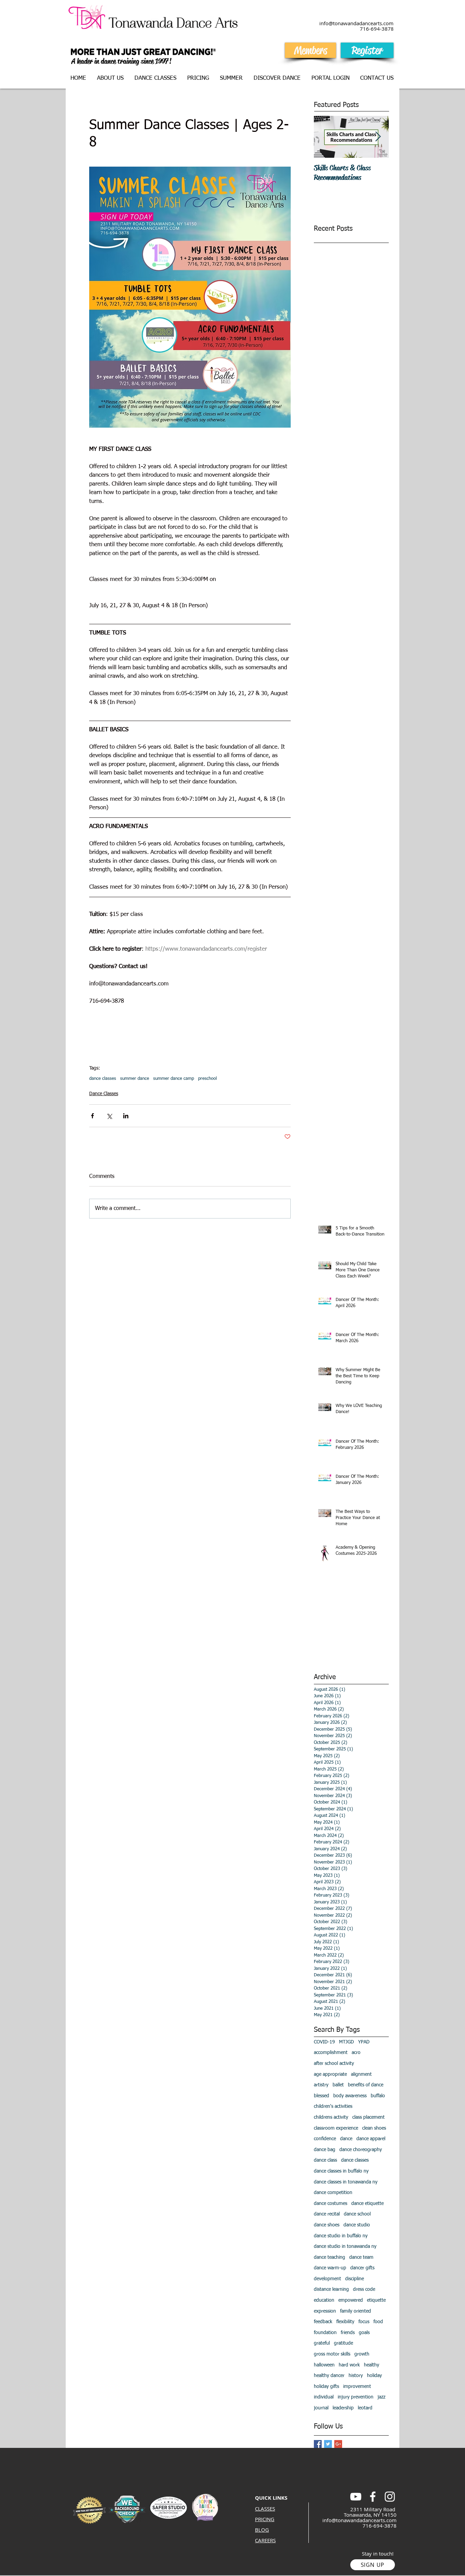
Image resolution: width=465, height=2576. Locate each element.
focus (364, 2322)
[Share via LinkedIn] (126, 1116)
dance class (325, 2160)
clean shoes (374, 2128)
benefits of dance (366, 2085)
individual (324, 2397)
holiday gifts (326, 2387)
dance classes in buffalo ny (341, 2171)
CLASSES (265, 2509)
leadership (343, 2408)
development (327, 2279)
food (378, 2322)
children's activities (333, 2106)
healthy (372, 2365)
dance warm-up (330, 2268)
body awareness (350, 2096)
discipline (355, 2279)
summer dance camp (174, 1079)
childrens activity (331, 2117)
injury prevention (356, 2397)
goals (364, 2333)
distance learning (331, 2289)
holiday (374, 2376)
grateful (322, 2343)
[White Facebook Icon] (373, 2497)
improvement (357, 2387)
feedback (323, 2322)
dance (346, 2139)
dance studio (357, 2225)
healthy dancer (329, 2376)
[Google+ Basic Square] (338, 2444)
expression (325, 2311)
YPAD (364, 2042)
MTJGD (347, 2042)
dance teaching (330, 2257)
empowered (351, 2300)
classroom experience (336, 2128)
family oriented (356, 2311)
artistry (321, 2085)
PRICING (265, 2519)
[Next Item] (378, 137)
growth (362, 2354)
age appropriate (330, 2074)
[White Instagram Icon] (390, 2497)
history (356, 2376)
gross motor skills (332, 2354)
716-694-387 (375, 29)
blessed (322, 2096)
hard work (349, 2365)
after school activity (334, 2064)
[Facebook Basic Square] (318, 2444)
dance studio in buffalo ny (341, 2236)
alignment (361, 2074)
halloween (324, 2365)
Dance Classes (104, 1094)
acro (356, 2053)
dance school (357, 2214)
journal (321, 2408)
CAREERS (265, 2540)
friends (348, 2333)
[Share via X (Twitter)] (109, 1116)
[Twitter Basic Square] (328, 2444)
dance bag (325, 2150)
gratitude (343, 2343)
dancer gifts (362, 2268)
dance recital (327, 2214)
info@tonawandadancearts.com (359, 2520)
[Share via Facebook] (92, 1116)
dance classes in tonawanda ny (346, 2182)
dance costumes (331, 2204)
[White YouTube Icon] (356, 2497)
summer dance (135, 1079)
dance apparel (371, 2139)
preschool (207, 1079)
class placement (368, 2117)
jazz (381, 2397)
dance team (361, 2257)
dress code (364, 2289)
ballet (338, 2085)
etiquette (376, 2300)
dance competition (333, 2193)
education (324, 2300)
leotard (365, 2408)
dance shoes (327, 2225)
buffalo (378, 2096)
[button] (156, 78)
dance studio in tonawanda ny (345, 2247)
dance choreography (361, 2150)
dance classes (103, 1079)
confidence (325, 2139)
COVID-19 (324, 2042)
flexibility (345, 2322)
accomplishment (331, 2053)
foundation (325, 2333)
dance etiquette (367, 2204)
